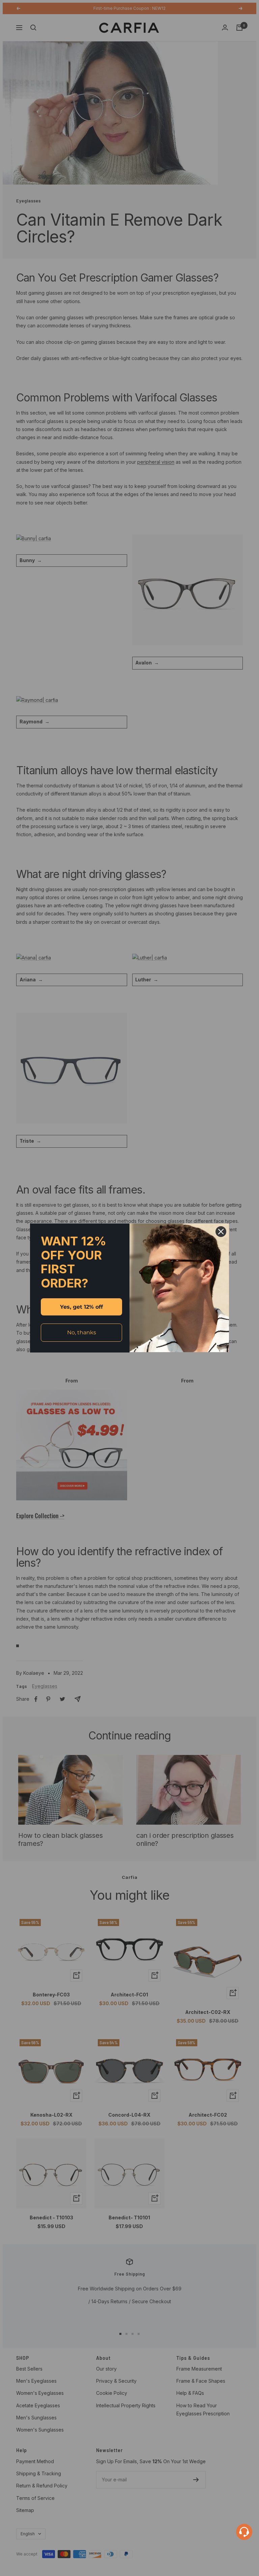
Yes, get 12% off (81, 1307)
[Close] (221, 1232)
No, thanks (82, 1332)
